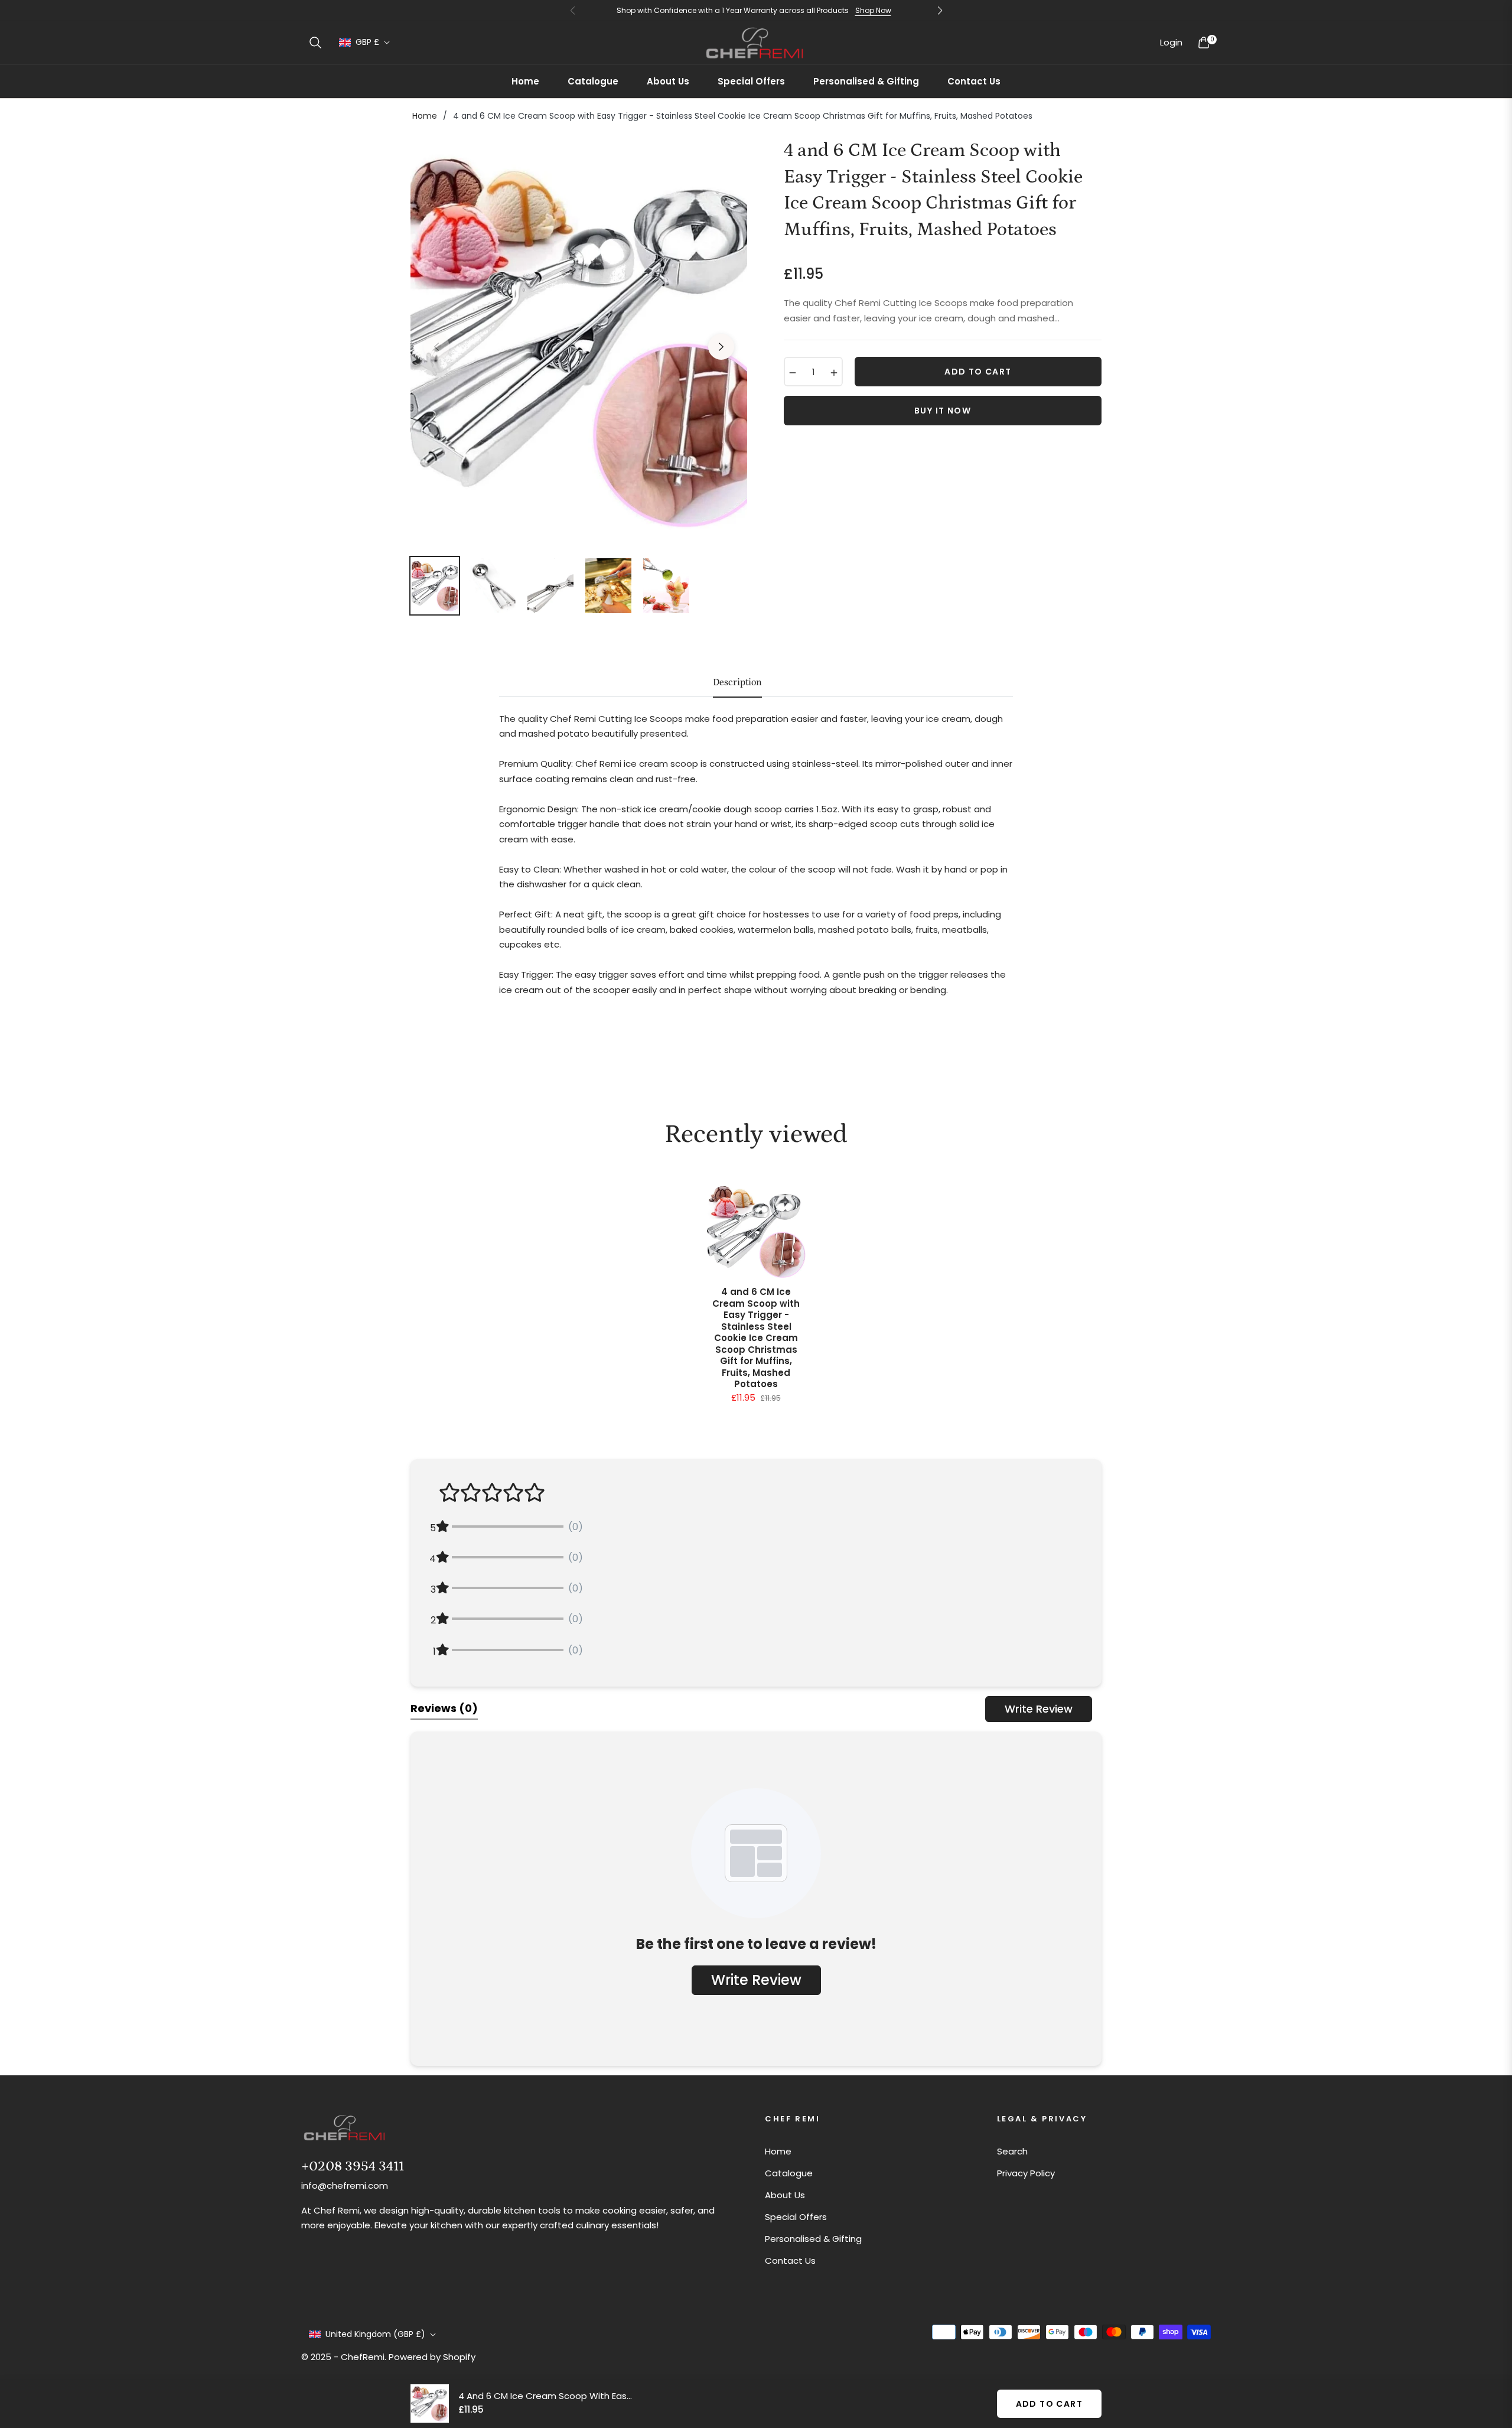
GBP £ (367, 42)
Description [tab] (737, 682)
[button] (315, 43)
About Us (785, 2195)
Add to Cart (1049, 2404)
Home (425, 116)
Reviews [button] (444, 1708)
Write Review (1039, 1709)
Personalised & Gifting (813, 2239)
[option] (579, 340)
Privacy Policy (1026, 2173)
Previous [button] (436, 347)
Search (1012, 2151)
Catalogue (789, 2173)
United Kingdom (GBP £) (375, 2334)
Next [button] (721, 347)
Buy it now (943, 411)
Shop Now (873, 10)
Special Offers (796, 2217)
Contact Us (790, 2261)
